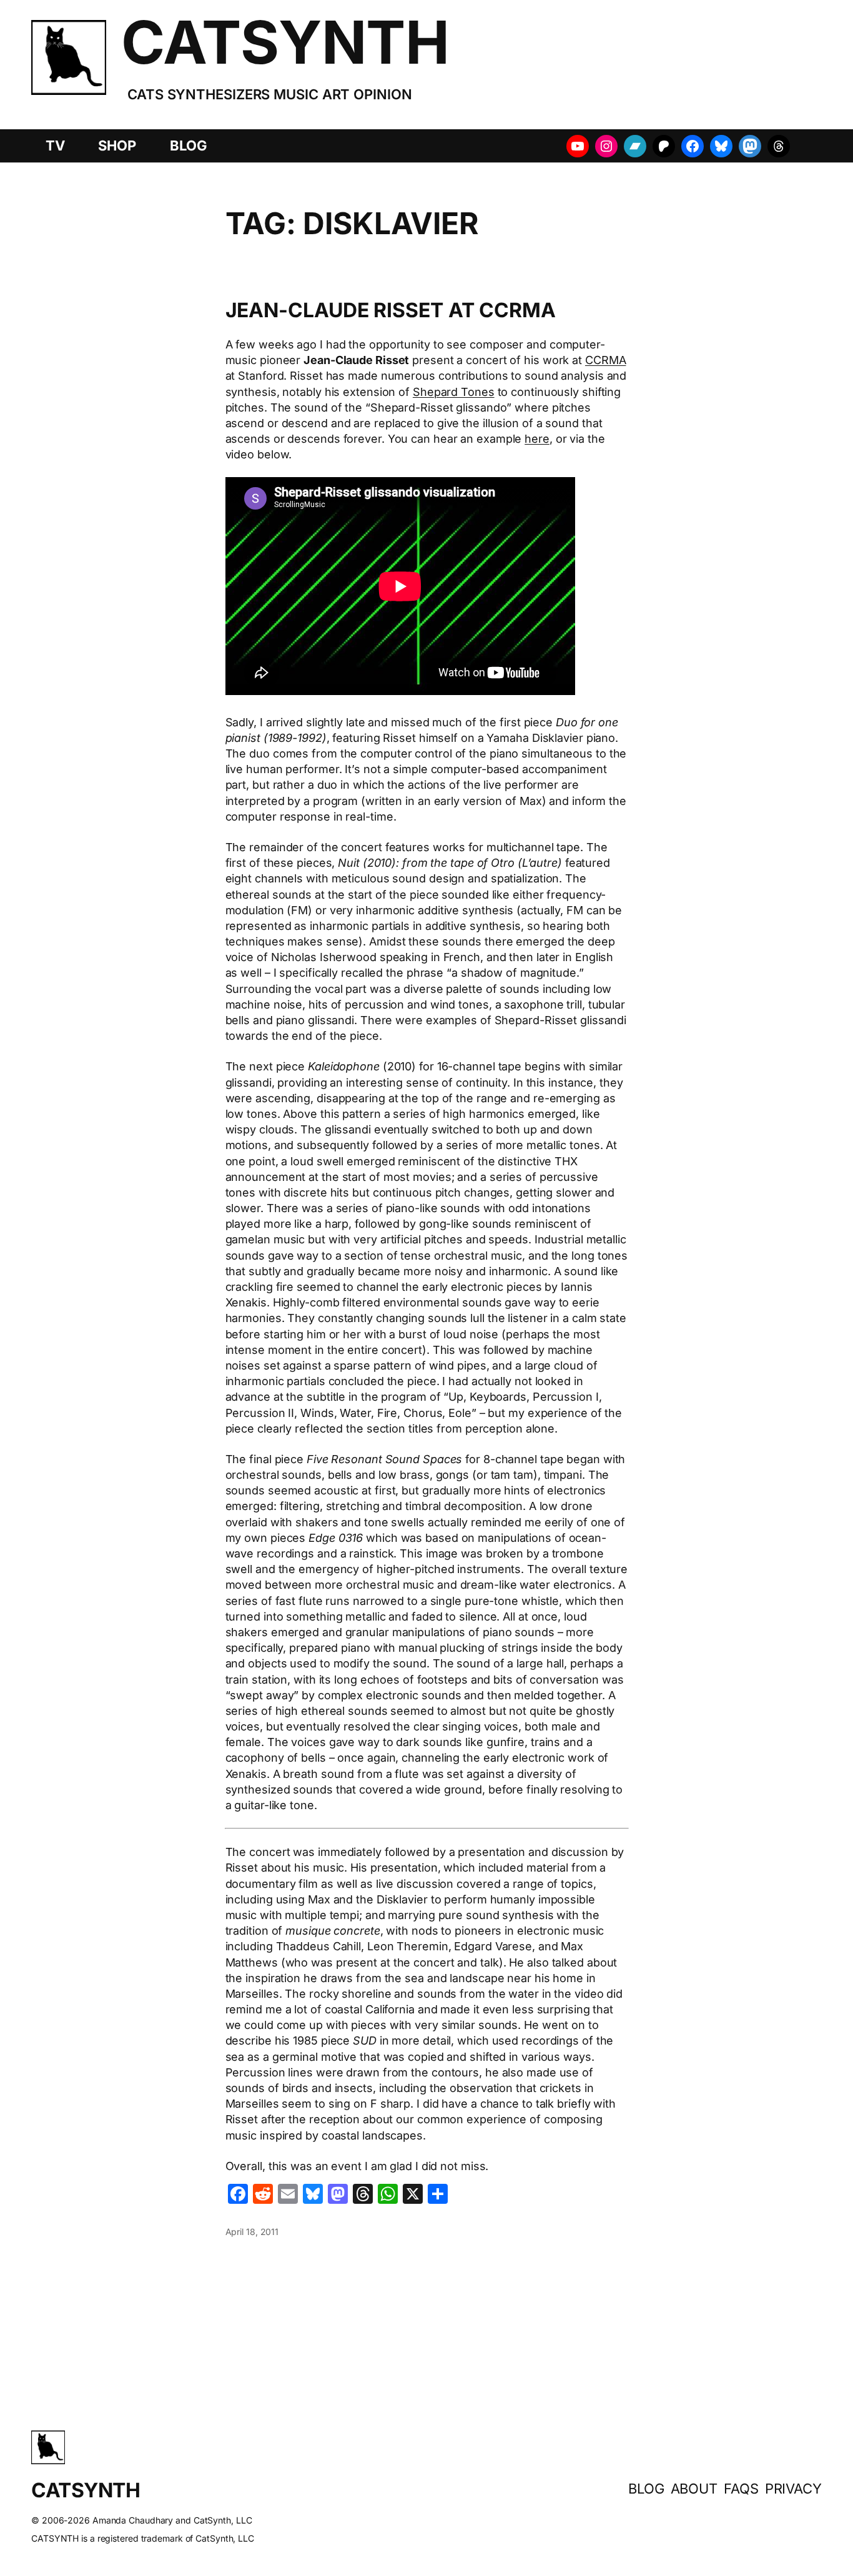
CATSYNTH (285, 42)
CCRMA (606, 360)
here (537, 439)
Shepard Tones (454, 392)
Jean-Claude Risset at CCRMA (391, 310)
